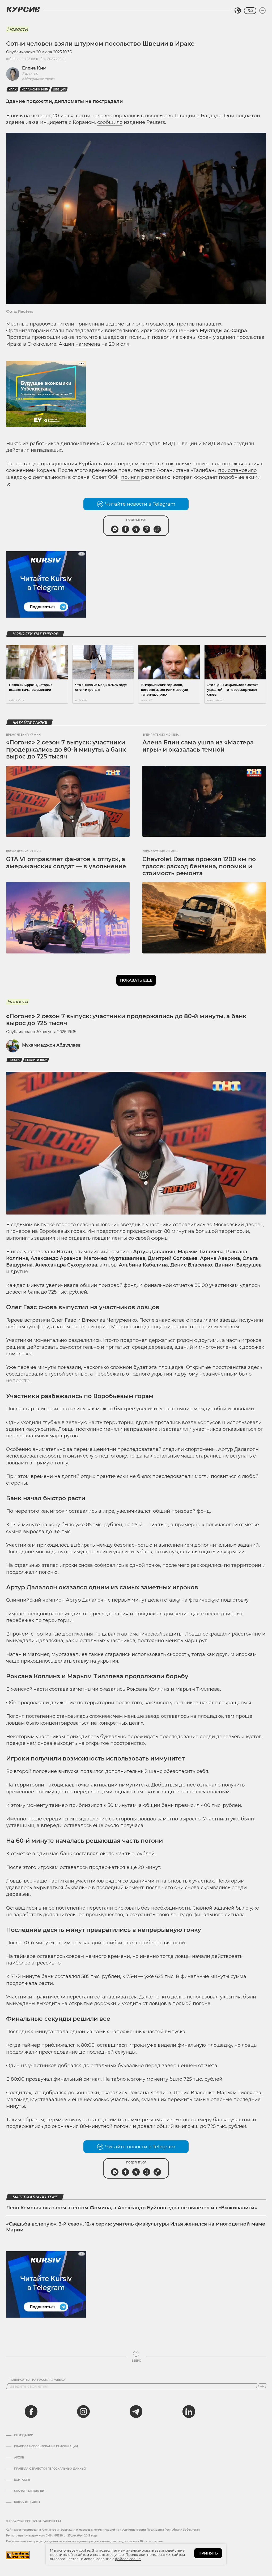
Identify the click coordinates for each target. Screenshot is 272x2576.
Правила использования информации (46, 2447)
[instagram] (83, 2412)
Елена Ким (34, 68)
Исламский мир (35, 90)
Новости (17, 29)
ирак (12, 90)
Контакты (22, 2480)
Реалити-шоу (36, 1060)
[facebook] (31, 2412)
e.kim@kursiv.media (38, 79)
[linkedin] (189, 2412)
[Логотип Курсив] (23, 9)
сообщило (110, 122)
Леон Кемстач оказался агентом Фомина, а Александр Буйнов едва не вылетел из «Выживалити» (132, 2208)
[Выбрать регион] (238, 11)
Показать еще (136, 980)
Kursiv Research (27, 2502)
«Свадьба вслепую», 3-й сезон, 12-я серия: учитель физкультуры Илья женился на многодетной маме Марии (136, 2227)
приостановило (237, 470)
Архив (19, 2458)
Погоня (14, 1060)
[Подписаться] (262, 2386)
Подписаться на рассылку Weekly (38, 2380)
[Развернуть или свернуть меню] (262, 11)
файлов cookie (128, 2559)
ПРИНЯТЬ (208, 2553)
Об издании (24, 2435)
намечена (88, 344)
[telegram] (136, 2412)
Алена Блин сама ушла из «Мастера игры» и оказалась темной (198, 746)
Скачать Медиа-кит (30, 2491)
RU (250, 11)
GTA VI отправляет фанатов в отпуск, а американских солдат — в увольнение (66, 863)
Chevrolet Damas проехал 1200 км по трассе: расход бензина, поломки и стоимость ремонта (199, 866)
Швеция (59, 90)
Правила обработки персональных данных (50, 2469)
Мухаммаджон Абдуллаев (51, 1045)
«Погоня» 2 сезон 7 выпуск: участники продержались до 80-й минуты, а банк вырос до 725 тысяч (66, 749)
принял (130, 477)
